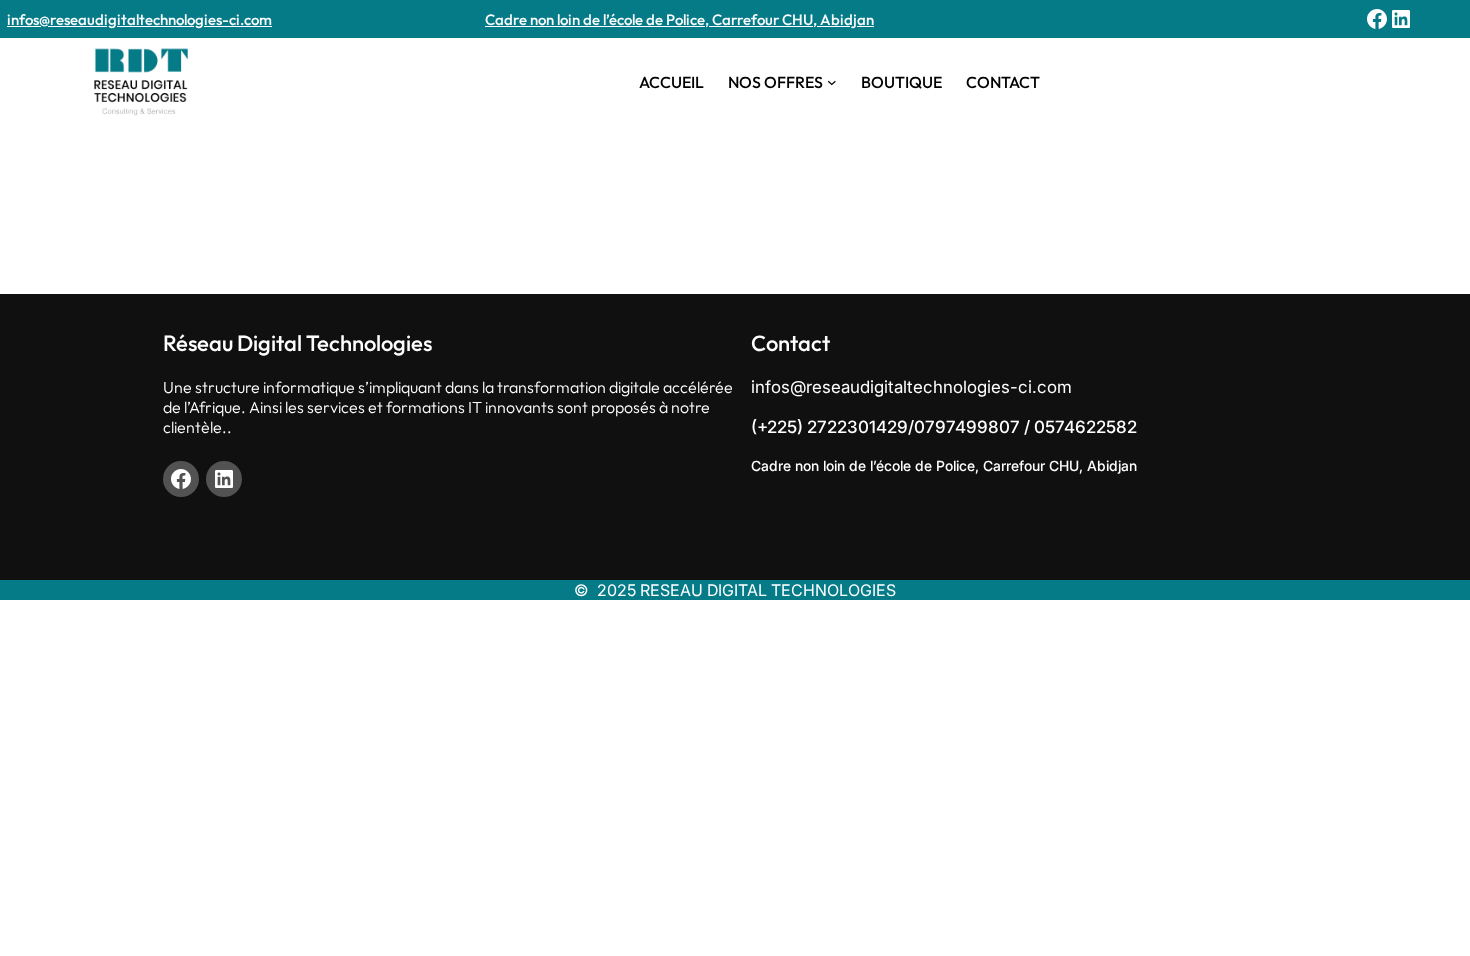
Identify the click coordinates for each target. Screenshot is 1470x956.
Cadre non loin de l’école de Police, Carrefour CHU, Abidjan (679, 19)
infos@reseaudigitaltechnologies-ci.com (139, 19)
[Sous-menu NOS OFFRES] (832, 82)
